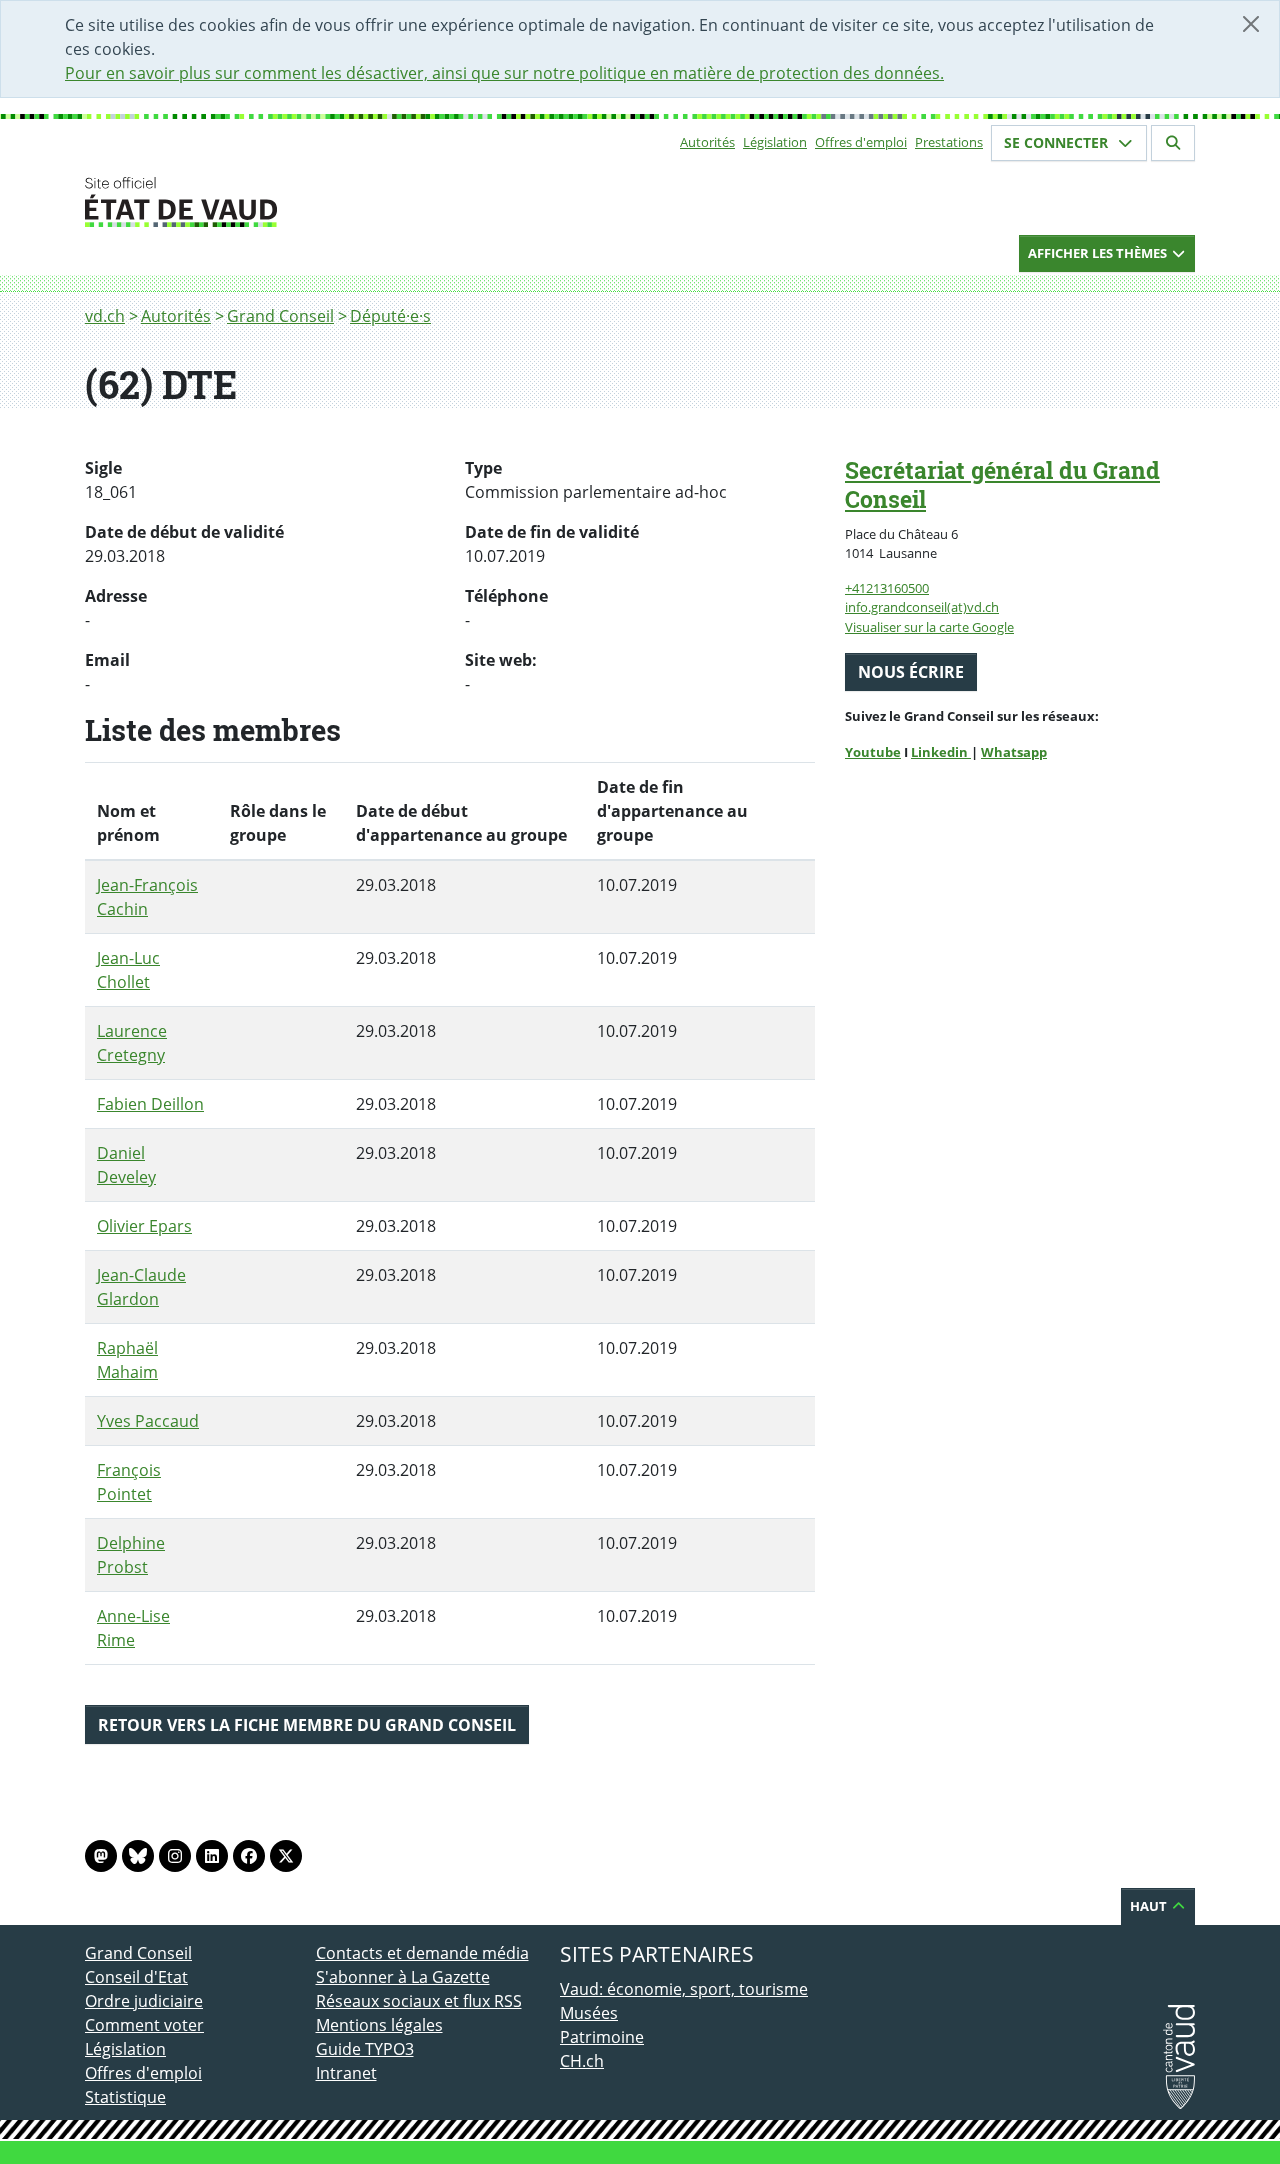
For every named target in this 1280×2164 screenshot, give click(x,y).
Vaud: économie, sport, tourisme (684, 1989)
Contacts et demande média (422, 1953)
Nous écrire (911, 672)
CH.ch (582, 2061)
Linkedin (941, 752)
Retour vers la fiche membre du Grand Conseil (307, 1725)
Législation (775, 142)
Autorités (707, 142)
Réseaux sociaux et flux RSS (419, 2001)
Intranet (346, 2073)
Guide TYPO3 (365, 2049)
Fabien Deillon (150, 1104)
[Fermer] (1251, 24)
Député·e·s (390, 316)
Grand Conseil (280, 316)
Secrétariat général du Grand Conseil (1002, 484)
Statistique (125, 2097)
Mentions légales (379, 2025)
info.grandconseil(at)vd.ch (922, 607)
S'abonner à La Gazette (403, 1977)
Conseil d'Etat (136, 1977)
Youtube (873, 752)
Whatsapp (1014, 752)
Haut (1150, 1906)
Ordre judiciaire (144, 2001)
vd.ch (105, 316)
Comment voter (144, 2025)
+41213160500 (887, 588)
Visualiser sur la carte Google (929, 627)
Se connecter (1058, 142)
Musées (589, 2013)
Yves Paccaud (148, 1421)
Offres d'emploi (861, 142)
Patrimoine (602, 2037)
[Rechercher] (1173, 143)
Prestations (949, 142)
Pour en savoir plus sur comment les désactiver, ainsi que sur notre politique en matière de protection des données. (504, 73)
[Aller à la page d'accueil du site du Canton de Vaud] (307, 202)
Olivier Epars (144, 1226)
